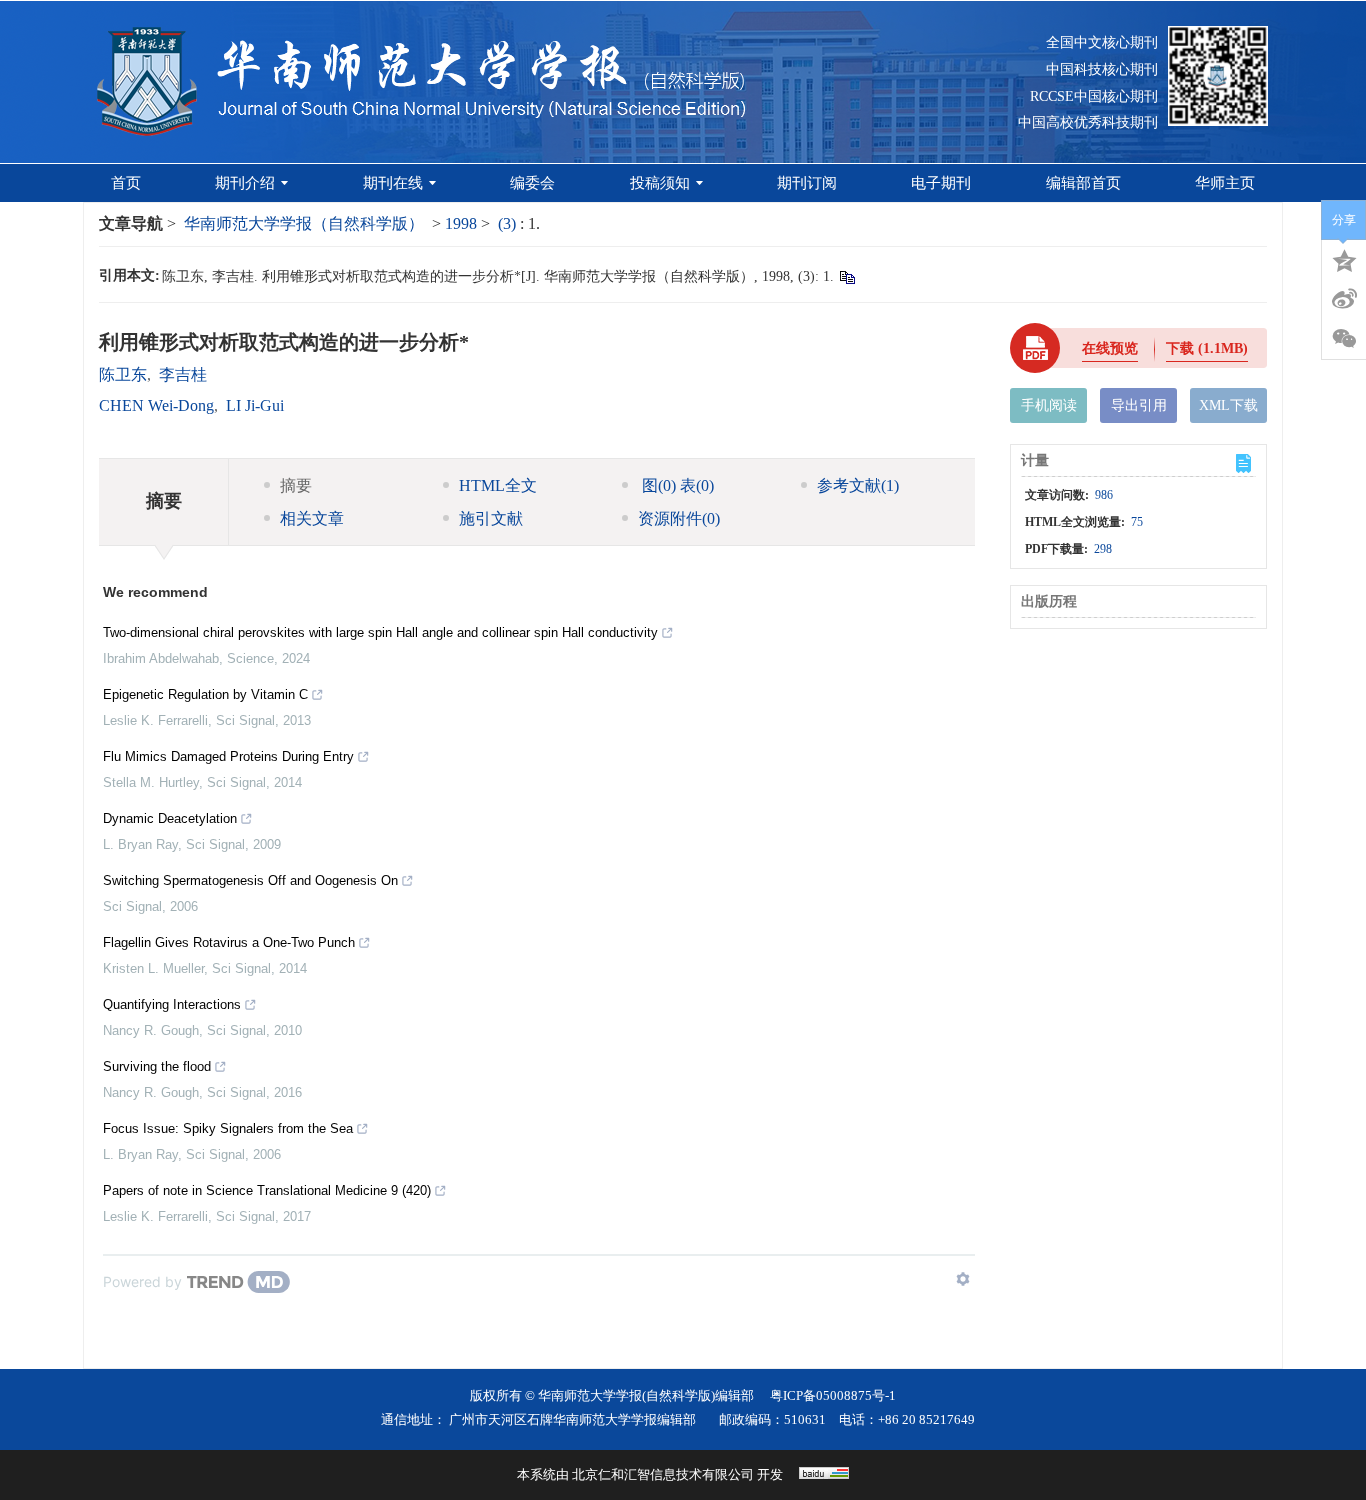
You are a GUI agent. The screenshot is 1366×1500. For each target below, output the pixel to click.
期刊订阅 (807, 183)
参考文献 (858, 485)
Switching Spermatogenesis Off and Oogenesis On (250, 880)
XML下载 (1228, 405)
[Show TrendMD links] (963, 1279)
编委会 (532, 183)
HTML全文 (498, 485)
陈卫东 (123, 374)
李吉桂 (183, 374)
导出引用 (1139, 405)
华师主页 (1225, 183)
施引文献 (491, 518)
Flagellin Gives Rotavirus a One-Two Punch (229, 942)
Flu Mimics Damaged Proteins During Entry (228, 756)
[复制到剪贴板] (846, 276)
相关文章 (312, 518)
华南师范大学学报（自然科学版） (304, 223)
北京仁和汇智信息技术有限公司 (663, 1474)
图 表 (676, 485)
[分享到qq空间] (1344, 259)
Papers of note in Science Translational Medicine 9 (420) (267, 1190)
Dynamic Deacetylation (170, 818)
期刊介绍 (245, 183)
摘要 (296, 485)
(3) (509, 223)
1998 (461, 223)
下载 (1207, 348)
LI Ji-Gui (255, 405)
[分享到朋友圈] (1344, 339)
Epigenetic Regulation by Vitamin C (205, 694)
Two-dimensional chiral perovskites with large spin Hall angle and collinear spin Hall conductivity (380, 632)
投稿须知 (660, 183)
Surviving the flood (157, 1066)
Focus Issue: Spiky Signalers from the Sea (228, 1128)
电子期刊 (941, 183)
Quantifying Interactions (172, 1004)
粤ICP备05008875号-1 (833, 1395)
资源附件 (679, 518)
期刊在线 (393, 183)
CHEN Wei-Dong (156, 405)
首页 (126, 183)
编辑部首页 (1083, 183)
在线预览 (1110, 348)
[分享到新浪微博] (1344, 299)
